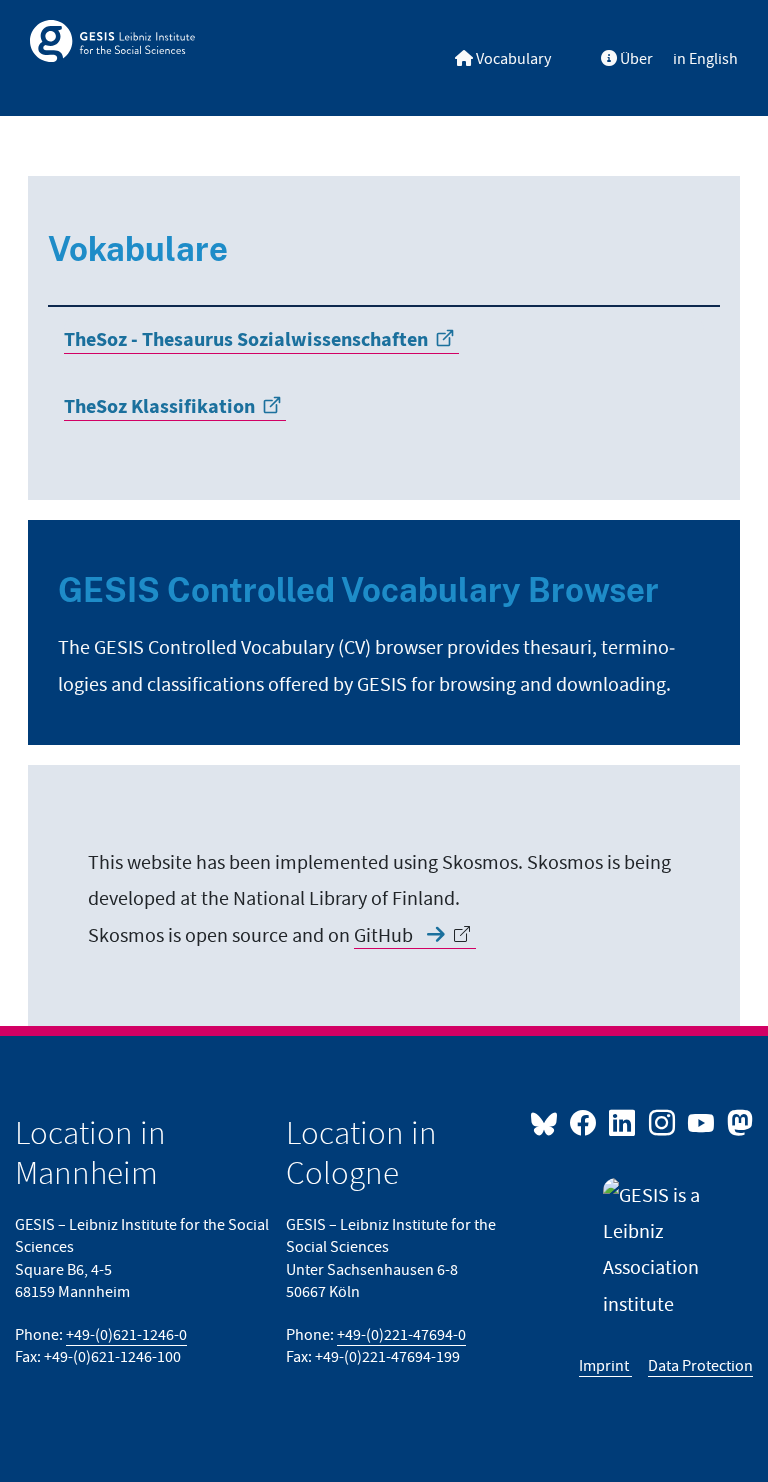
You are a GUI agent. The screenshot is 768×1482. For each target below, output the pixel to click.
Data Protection (700, 1366)
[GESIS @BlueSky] (548, 1122)
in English (705, 59)
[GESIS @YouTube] (702, 1122)
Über (635, 59)
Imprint (605, 1366)
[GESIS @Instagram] (662, 1122)
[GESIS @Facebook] (584, 1122)
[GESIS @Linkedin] (623, 1122)
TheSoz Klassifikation (159, 407)
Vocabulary (512, 59)
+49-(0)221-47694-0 (401, 1335)
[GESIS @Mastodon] (737, 1122)
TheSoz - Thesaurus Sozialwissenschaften (246, 340)
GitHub (385, 936)
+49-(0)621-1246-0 (126, 1335)
